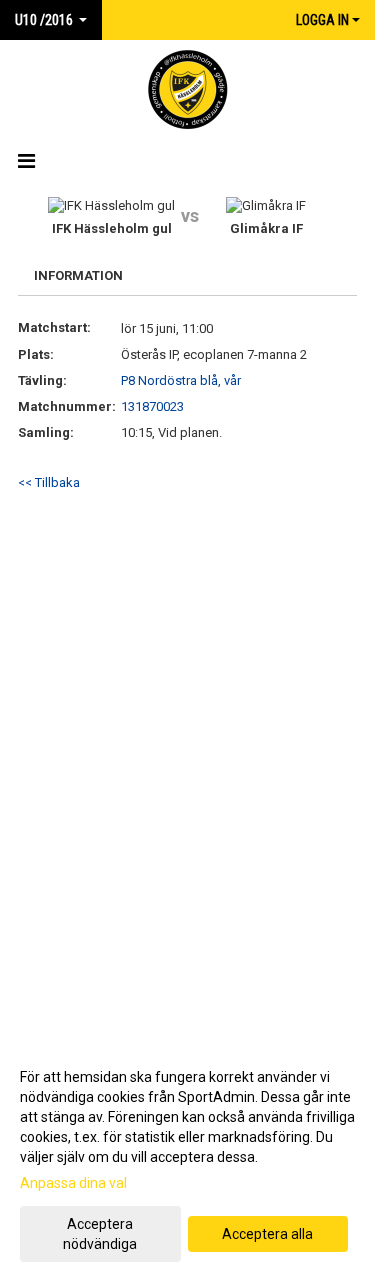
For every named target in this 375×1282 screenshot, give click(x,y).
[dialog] (187, 1159)
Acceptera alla (267, 1234)
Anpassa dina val (73, 1183)
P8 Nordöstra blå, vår (181, 380)
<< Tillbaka (49, 482)
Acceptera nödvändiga (100, 1234)
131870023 (152, 406)
